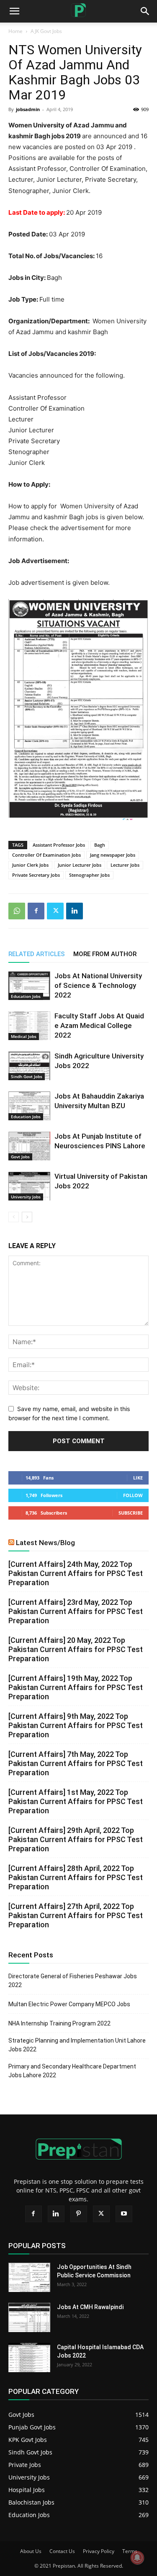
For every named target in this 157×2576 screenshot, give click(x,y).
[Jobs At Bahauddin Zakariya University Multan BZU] (29, 1106)
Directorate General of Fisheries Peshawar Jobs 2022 (73, 1981)
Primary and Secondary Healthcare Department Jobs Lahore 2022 (72, 2071)
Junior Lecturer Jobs (80, 865)
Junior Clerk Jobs (30, 865)
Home (15, 31)
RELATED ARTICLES (37, 954)
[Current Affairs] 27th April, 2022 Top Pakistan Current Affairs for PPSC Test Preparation (76, 1915)
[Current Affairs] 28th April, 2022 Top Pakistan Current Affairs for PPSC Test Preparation (76, 1877)
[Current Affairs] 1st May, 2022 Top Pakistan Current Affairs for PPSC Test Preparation (76, 1801)
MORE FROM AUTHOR (105, 954)
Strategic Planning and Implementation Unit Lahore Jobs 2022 (77, 2045)
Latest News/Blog (45, 1543)
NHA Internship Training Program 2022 (59, 2023)
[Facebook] (36, 911)
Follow (133, 1495)
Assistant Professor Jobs (59, 845)
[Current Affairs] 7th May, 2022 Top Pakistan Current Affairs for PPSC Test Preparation (76, 1763)
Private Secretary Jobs (36, 875)
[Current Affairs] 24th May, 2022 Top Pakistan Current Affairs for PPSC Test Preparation (76, 1573)
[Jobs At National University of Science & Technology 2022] (29, 986)
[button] (145, 11)
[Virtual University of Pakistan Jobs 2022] (29, 1186)
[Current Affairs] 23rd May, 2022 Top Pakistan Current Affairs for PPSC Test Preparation (76, 1611)
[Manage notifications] (137, 2558)
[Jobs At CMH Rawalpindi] (29, 2317)
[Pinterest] (79, 2214)
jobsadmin (28, 109)
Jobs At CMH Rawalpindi (90, 2307)
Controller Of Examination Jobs (46, 855)
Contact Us (62, 2551)
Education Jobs (26, 996)
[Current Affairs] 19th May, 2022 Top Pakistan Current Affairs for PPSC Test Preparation (76, 1687)
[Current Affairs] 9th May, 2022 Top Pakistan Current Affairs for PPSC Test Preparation (76, 1725)
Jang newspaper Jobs (113, 855)
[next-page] (27, 1217)
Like (138, 1478)
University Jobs (26, 1197)
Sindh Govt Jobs (27, 1076)
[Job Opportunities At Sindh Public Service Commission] (29, 2277)
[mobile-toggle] (14, 11)
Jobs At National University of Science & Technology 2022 (98, 985)
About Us (31, 2551)
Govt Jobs (20, 1157)
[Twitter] (55, 911)
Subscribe (131, 1513)
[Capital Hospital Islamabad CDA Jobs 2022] (29, 2358)
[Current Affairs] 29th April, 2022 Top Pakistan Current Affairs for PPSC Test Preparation (76, 1839)
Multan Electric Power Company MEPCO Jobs (69, 2004)
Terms (130, 2551)
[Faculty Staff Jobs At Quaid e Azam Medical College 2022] (29, 1026)
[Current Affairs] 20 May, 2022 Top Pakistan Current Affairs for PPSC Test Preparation (76, 1649)
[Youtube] (124, 2214)
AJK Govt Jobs (46, 31)
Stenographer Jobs (89, 875)
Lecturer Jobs (125, 865)
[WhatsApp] (17, 911)
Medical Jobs (24, 1036)
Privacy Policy (99, 2551)
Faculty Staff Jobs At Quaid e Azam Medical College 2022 (99, 1025)
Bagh (100, 845)
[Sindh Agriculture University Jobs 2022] (29, 1066)
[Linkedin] (75, 911)
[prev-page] (14, 1217)
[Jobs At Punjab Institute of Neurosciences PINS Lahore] (29, 1146)
